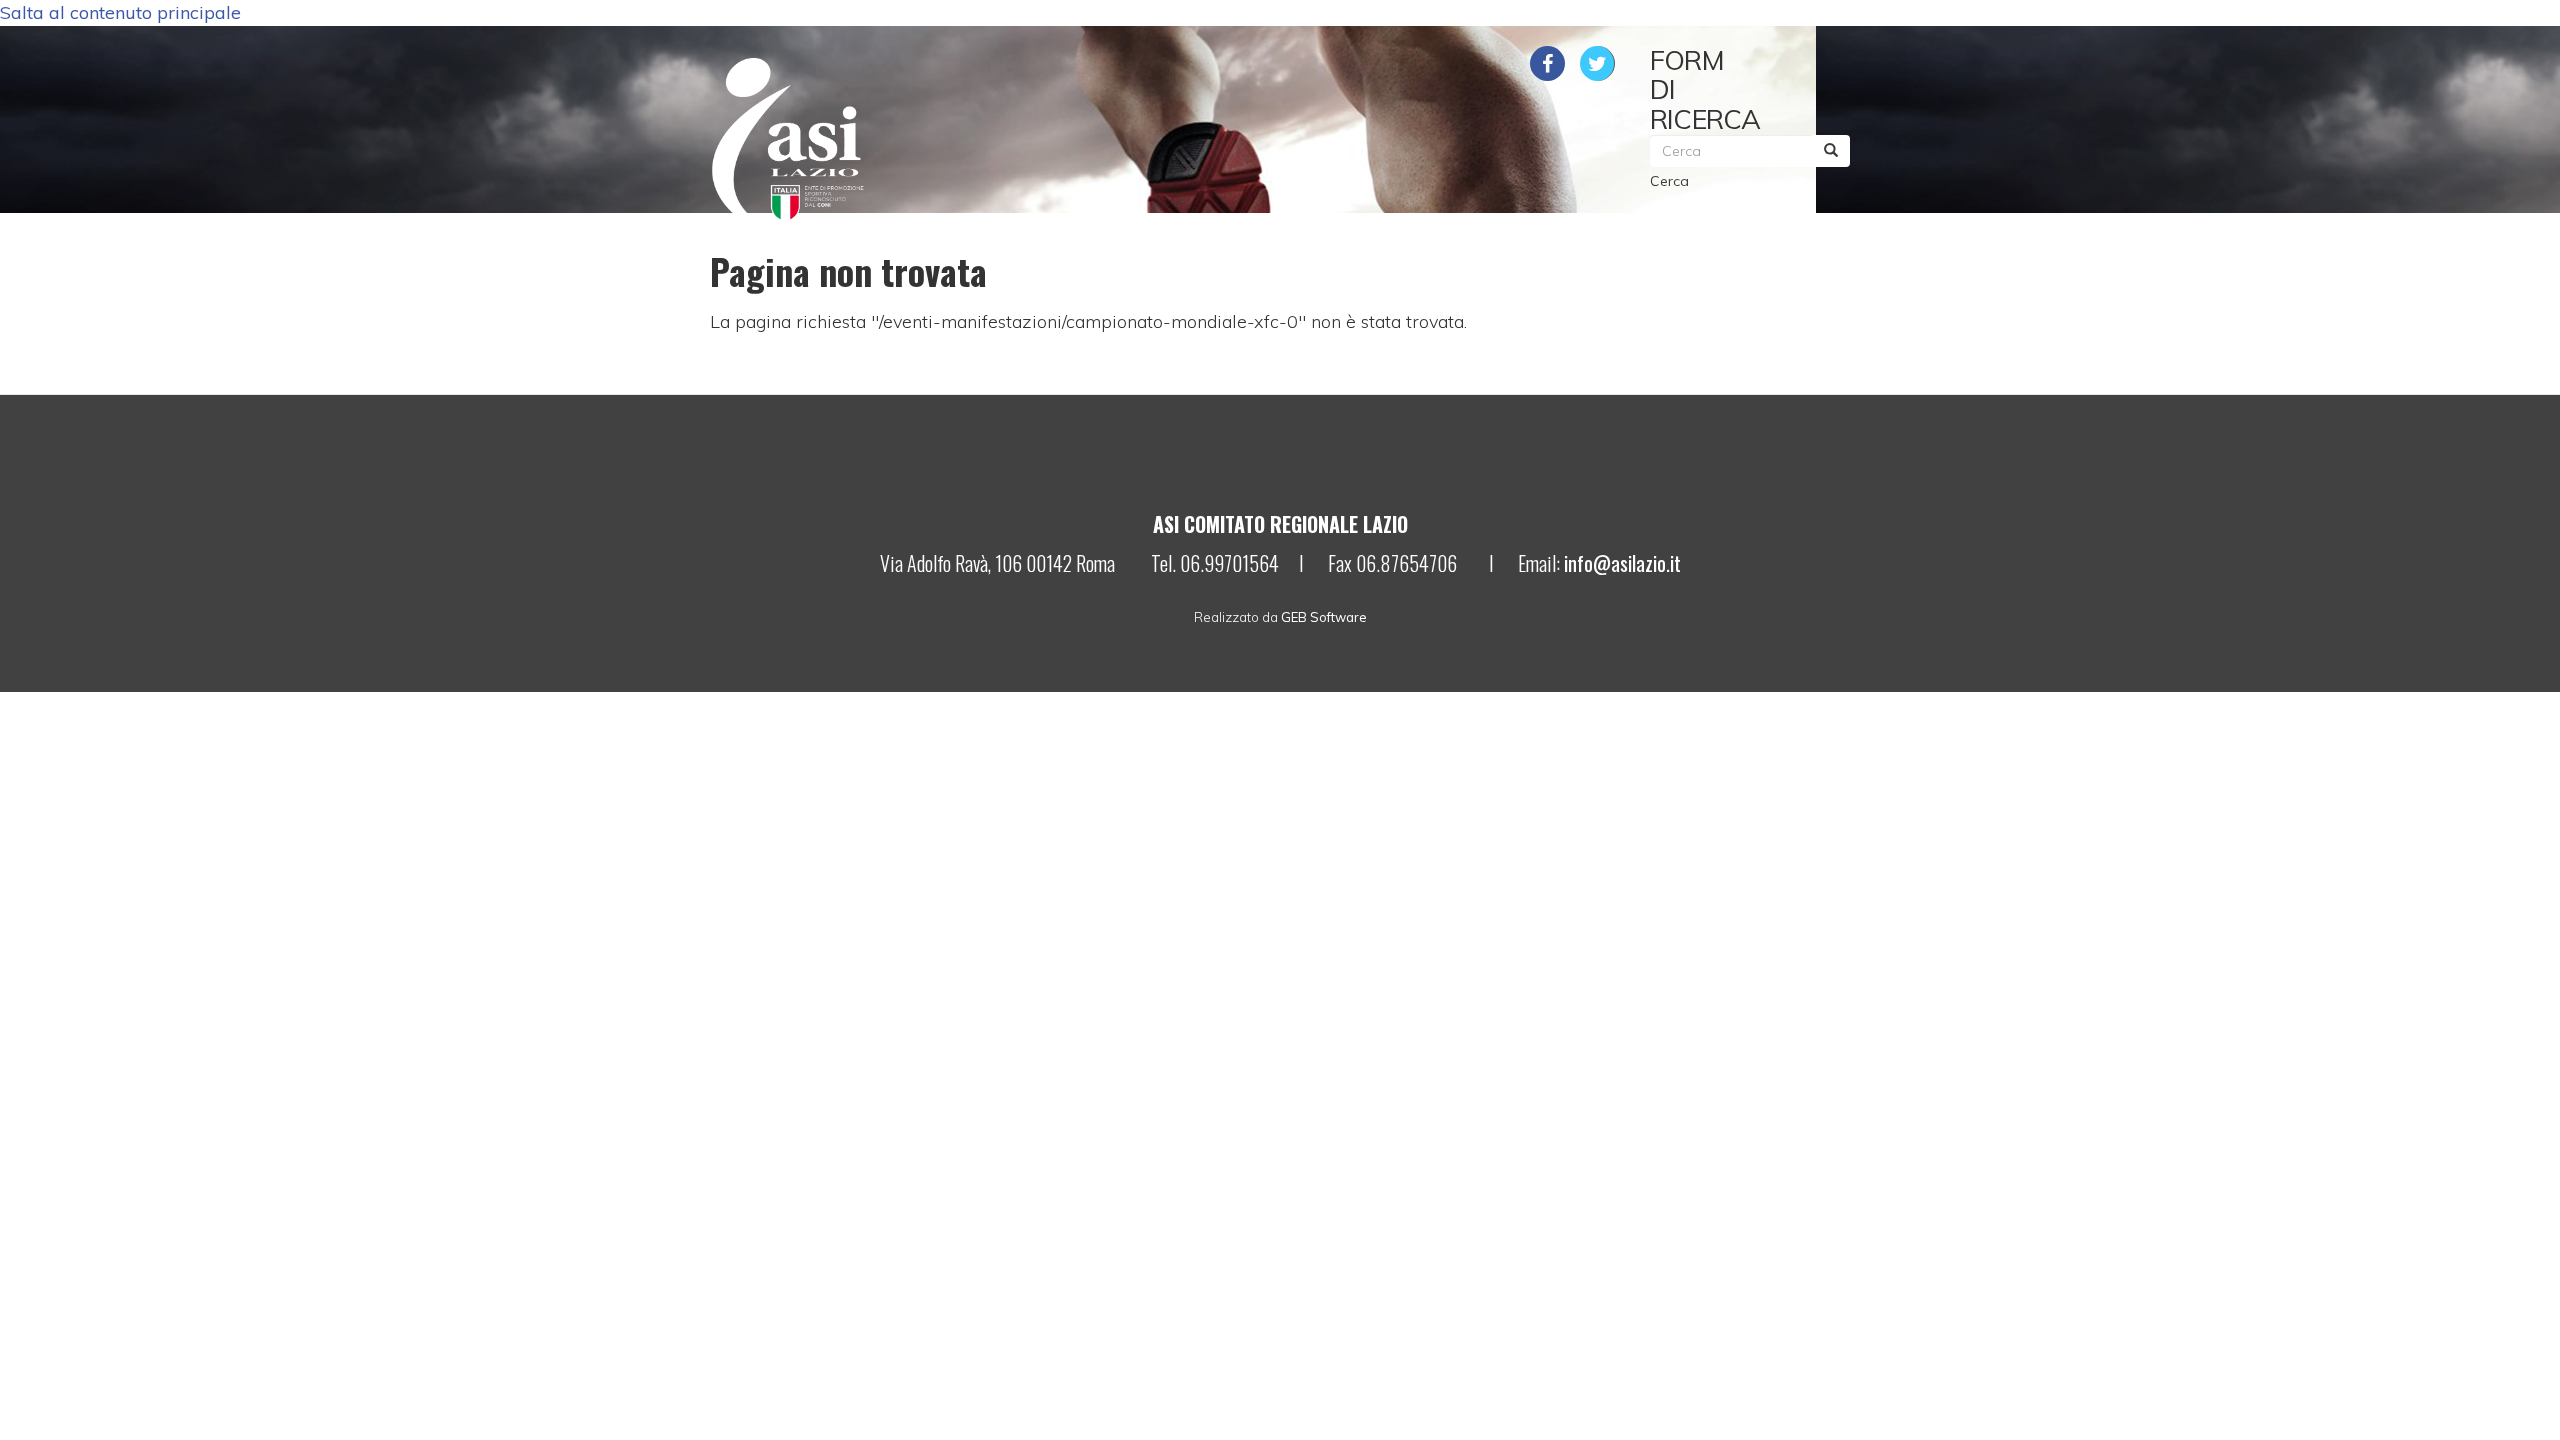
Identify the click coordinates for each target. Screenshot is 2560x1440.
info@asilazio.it (1622, 563)
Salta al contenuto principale (120, 12)
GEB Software (1324, 617)
